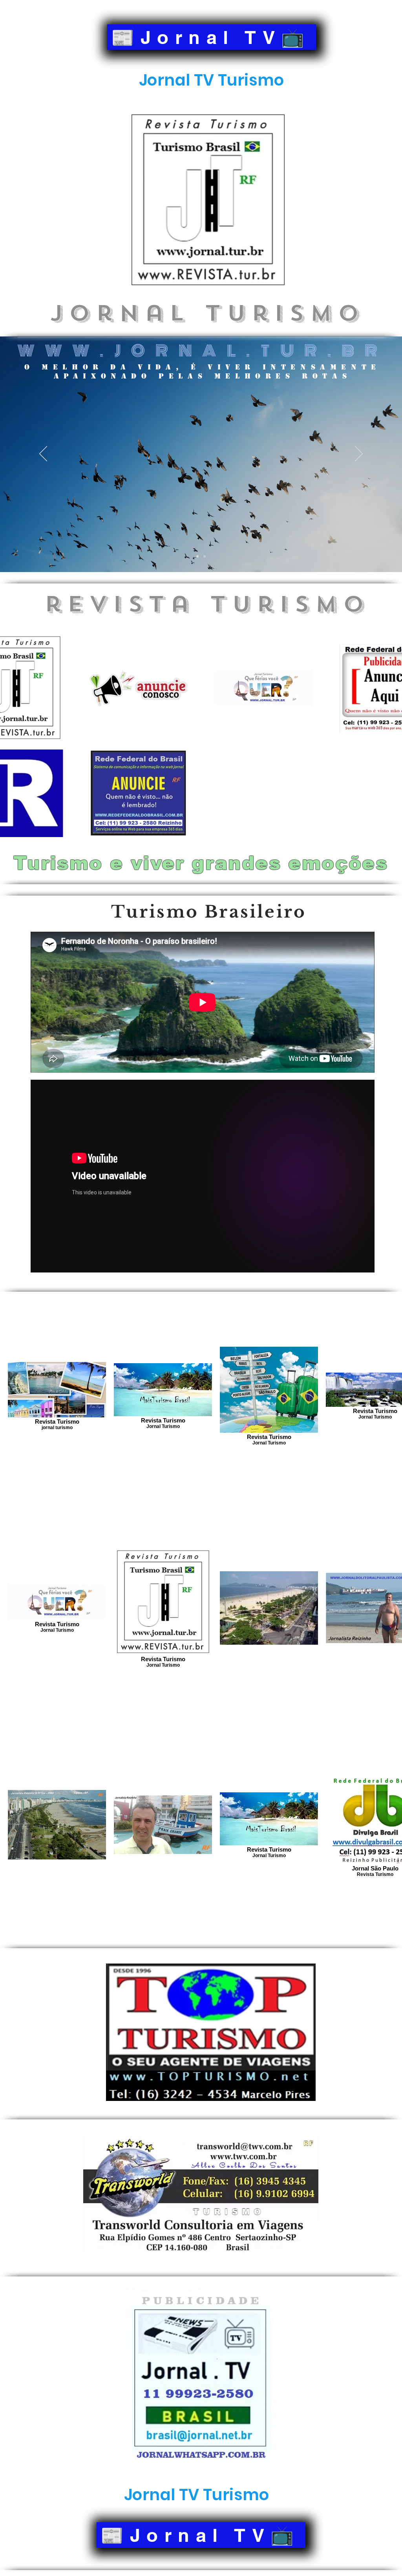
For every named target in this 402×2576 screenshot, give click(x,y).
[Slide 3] (205, 556)
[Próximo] (359, 454)
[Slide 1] (197, 556)
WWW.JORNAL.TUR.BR (202, 351)
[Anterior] (43, 454)
